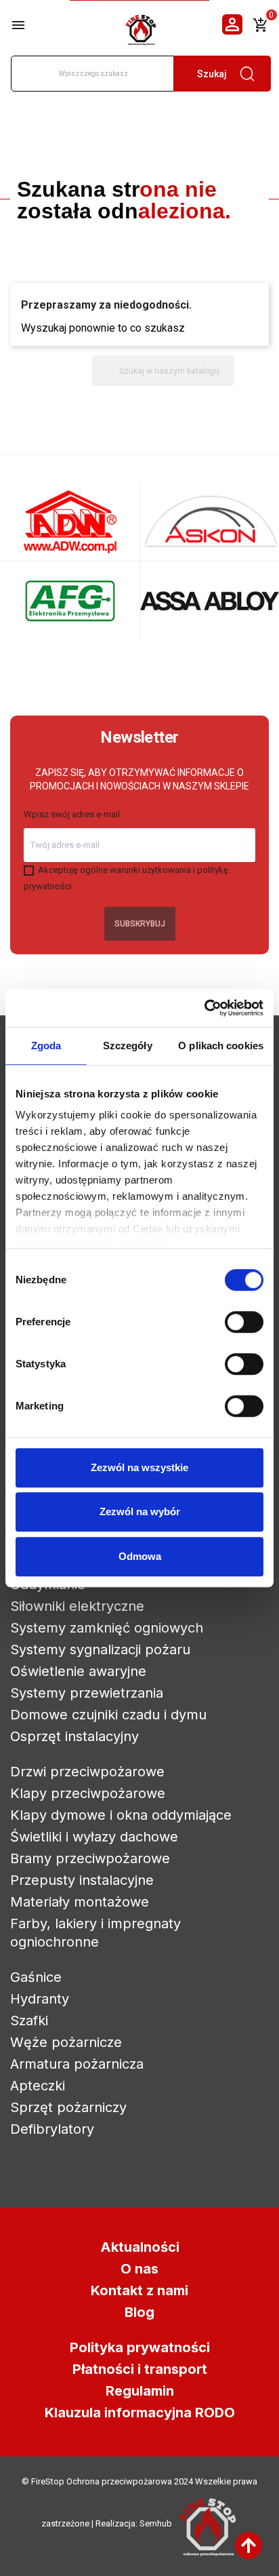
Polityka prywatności (140, 2347)
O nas (139, 2269)
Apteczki (38, 2086)
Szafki (29, 2021)
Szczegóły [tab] (128, 1046)
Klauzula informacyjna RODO (140, 2413)
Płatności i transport (140, 2369)
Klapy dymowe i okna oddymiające (121, 1815)
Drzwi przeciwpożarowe (87, 1772)
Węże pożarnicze (66, 2042)
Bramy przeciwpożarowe (90, 1858)
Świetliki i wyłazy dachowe (94, 1837)
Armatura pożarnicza (77, 2064)
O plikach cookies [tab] (221, 1046)
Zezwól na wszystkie (139, 1467)
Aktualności (140, 2247)
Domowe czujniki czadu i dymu (108, 1715)
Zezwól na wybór (140, 1511)
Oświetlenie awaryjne (78, 1671)
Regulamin (140, 2391)
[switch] (244, 1322)
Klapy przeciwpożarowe (88, 1793)
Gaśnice (36, 1977)
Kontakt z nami (139, 2290)
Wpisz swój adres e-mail (72, 814)
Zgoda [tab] (46, 1046)
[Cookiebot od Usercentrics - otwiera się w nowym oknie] (204, 1008)
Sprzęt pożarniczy (68, 2107)
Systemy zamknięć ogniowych (107, 1628)
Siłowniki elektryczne (77, 1606)
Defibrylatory (52, 2129)
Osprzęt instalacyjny (74, 1736)
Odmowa (140, 1556)
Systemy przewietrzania (87, 1693)
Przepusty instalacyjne (82, 1880)
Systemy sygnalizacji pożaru (100, 1650)
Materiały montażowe (80, 1902)
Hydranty (40, 1999)
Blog (139, 2312)
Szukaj (212, 74)
